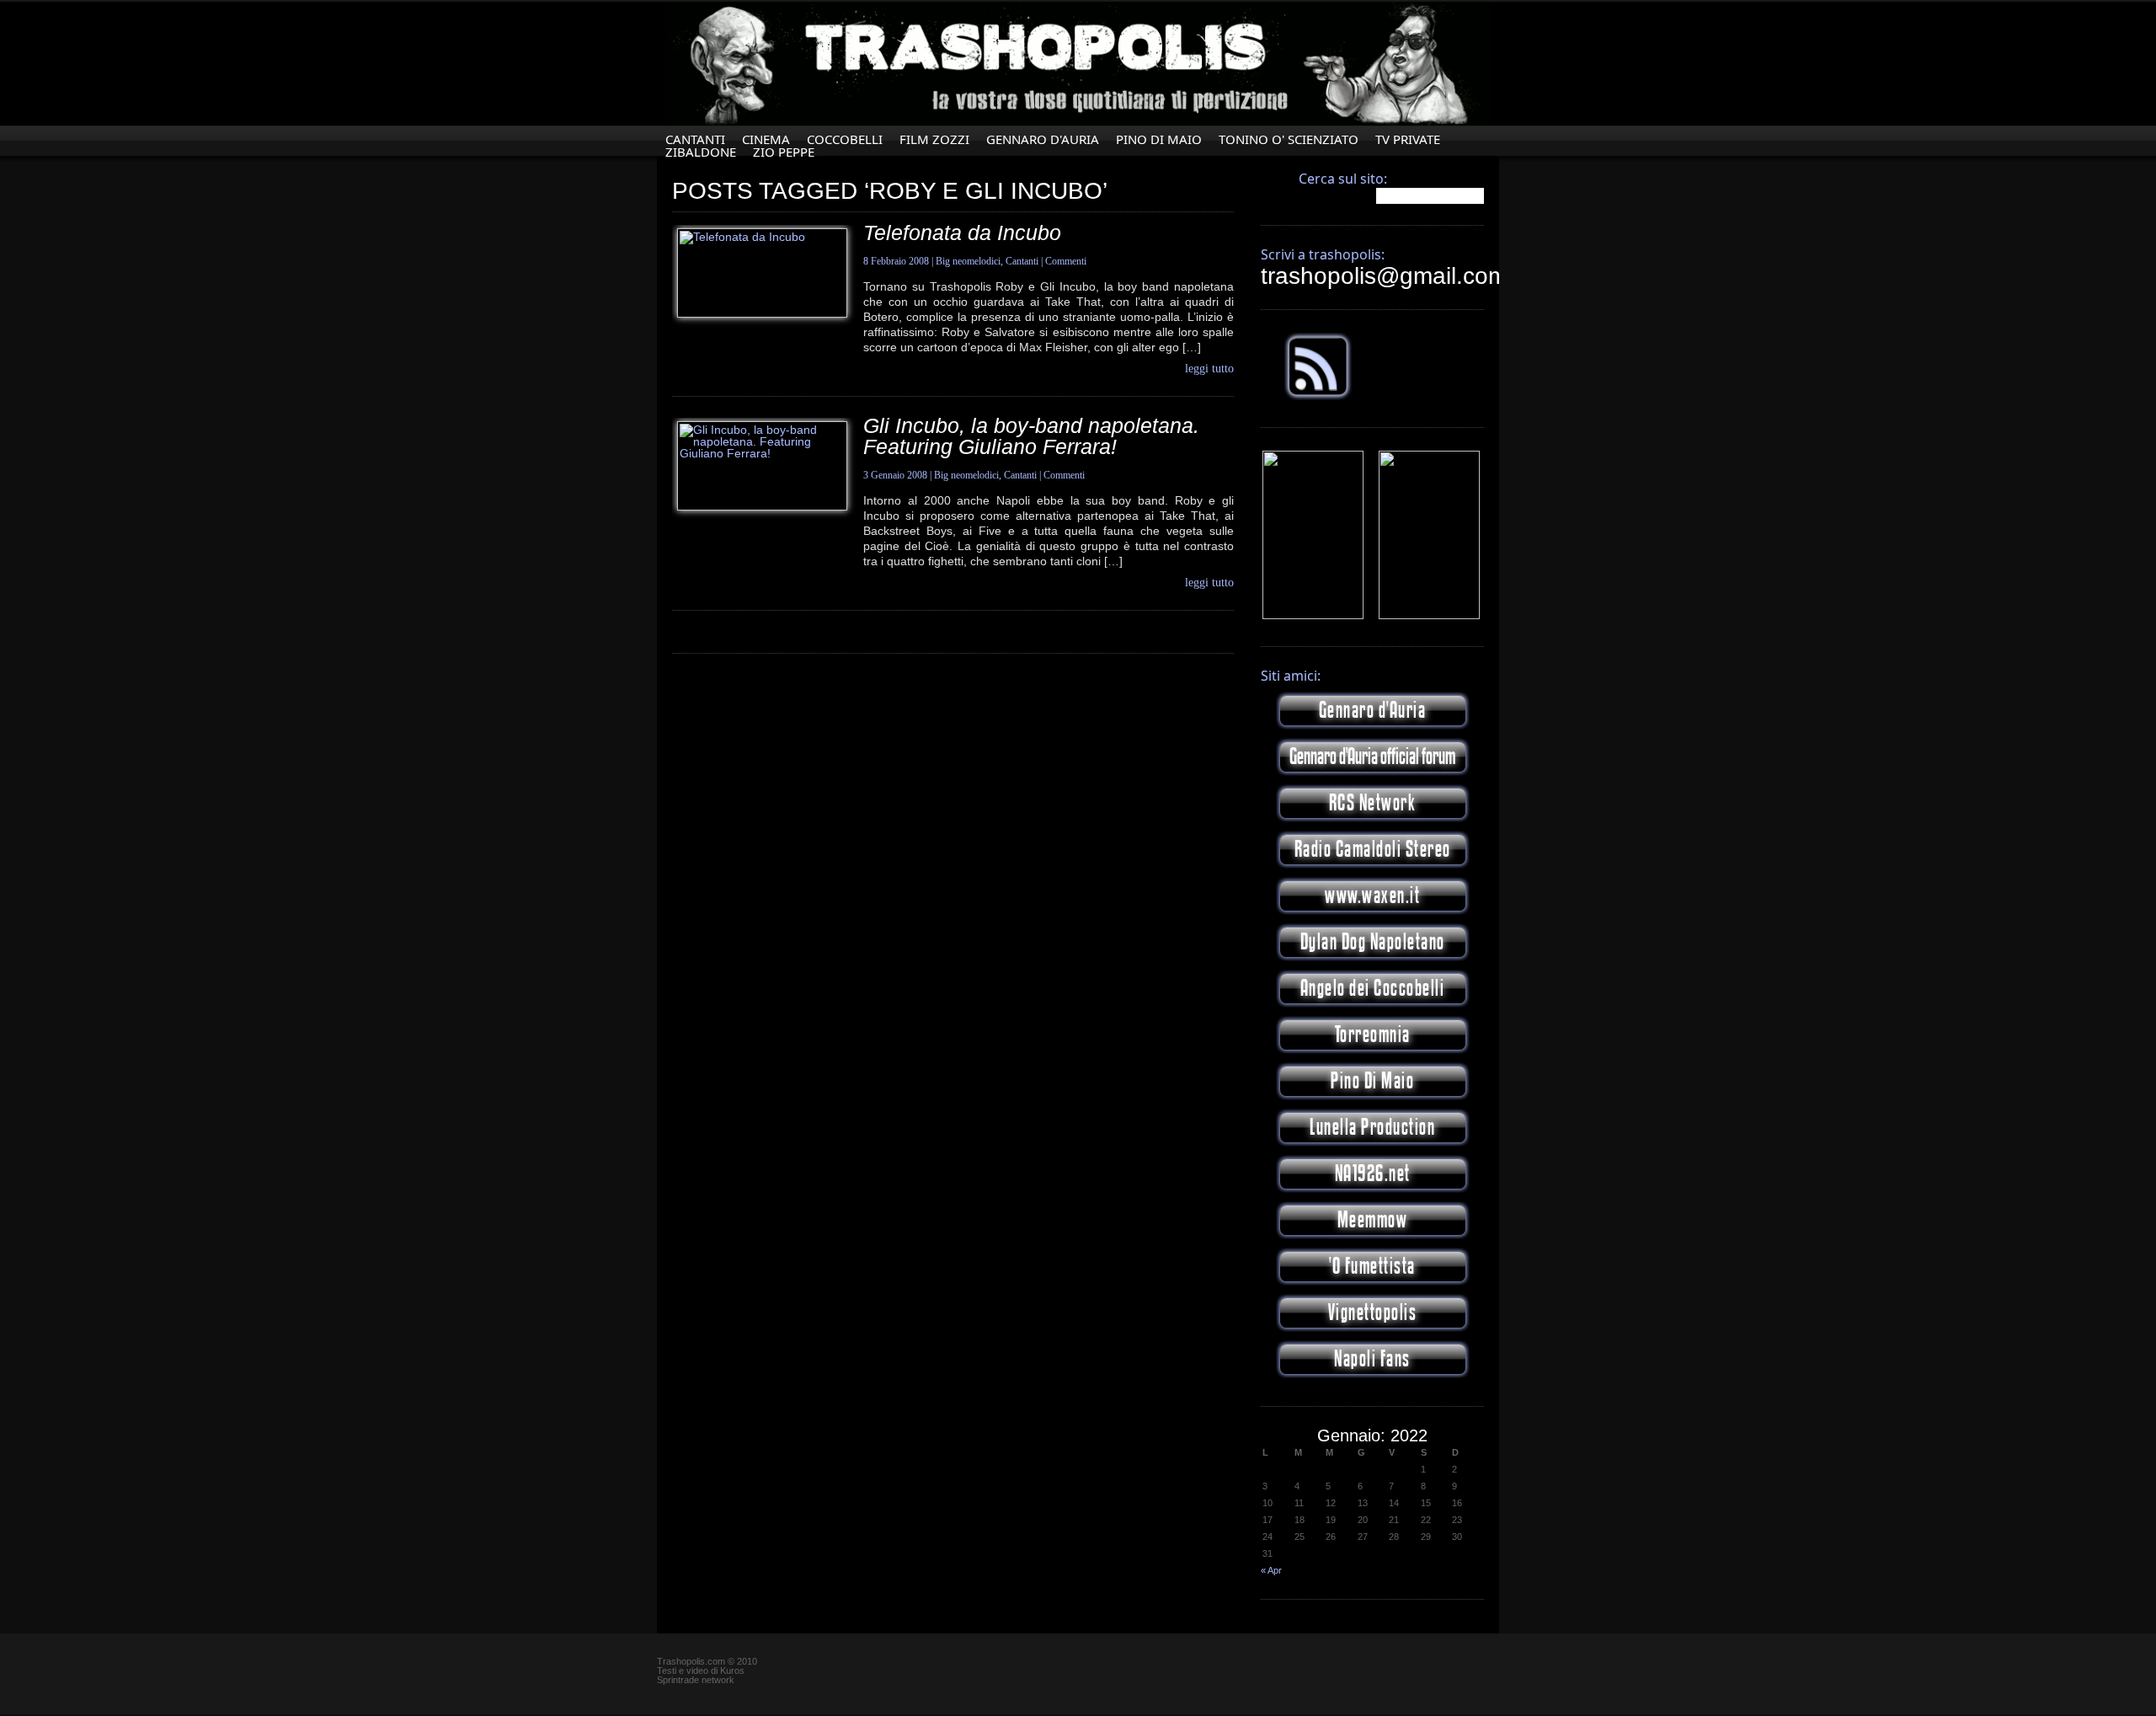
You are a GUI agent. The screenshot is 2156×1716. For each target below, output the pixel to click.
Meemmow (1373, 1220)
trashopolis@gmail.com (1384, 276)
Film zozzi (934, 139)
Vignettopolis (1373, 1313)
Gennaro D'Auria (1043, 139)
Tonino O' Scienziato (1289, 139)
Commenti (1066, 261)
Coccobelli (845, 139)
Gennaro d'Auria (1373, 711)
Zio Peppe (784, 152)
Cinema (766, 139)
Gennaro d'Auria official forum (1372, 757)
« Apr (1271, 1570)
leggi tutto (1209, 369)
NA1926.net (1373, 1174)
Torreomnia (1373, 1035)
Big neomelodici (968, 261)
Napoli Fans (1372, 1359)
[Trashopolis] (1313, 616)
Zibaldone (701, 152)
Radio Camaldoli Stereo (1373, 850)
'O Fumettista (1372, 1267)
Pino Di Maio (1159, 139)
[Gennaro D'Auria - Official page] (1429, 616)
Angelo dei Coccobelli (1373, 989)
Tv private (1408, 139)
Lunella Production (1372, 1128)
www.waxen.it (1372, 896)
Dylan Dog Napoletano (1373, 942)
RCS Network (1373, 803)
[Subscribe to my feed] (1318, 397)
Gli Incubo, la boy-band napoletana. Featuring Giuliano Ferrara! (1031, 436)
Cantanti (695, 139)
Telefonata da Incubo (962, 233)
